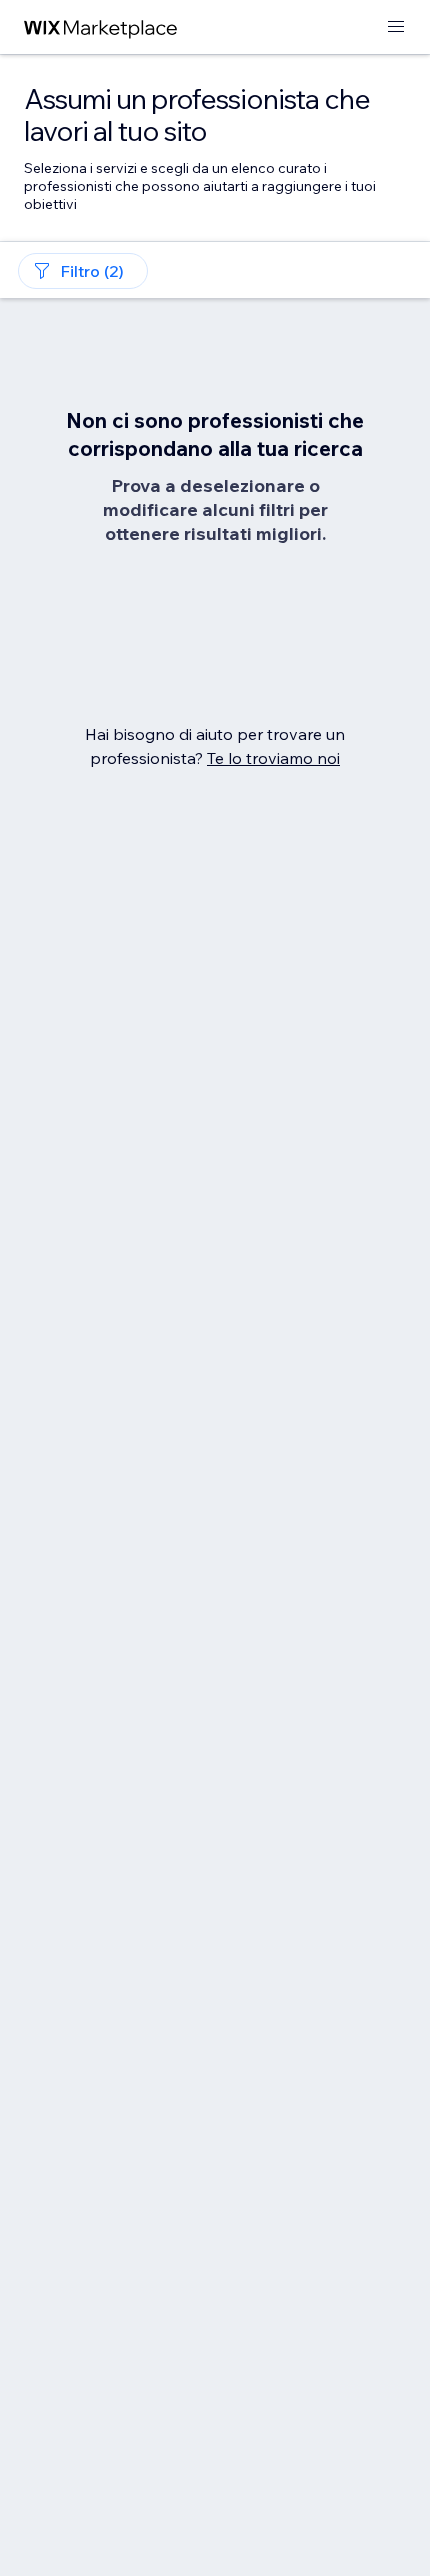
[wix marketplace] (101, 27)
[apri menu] (396, 27)
